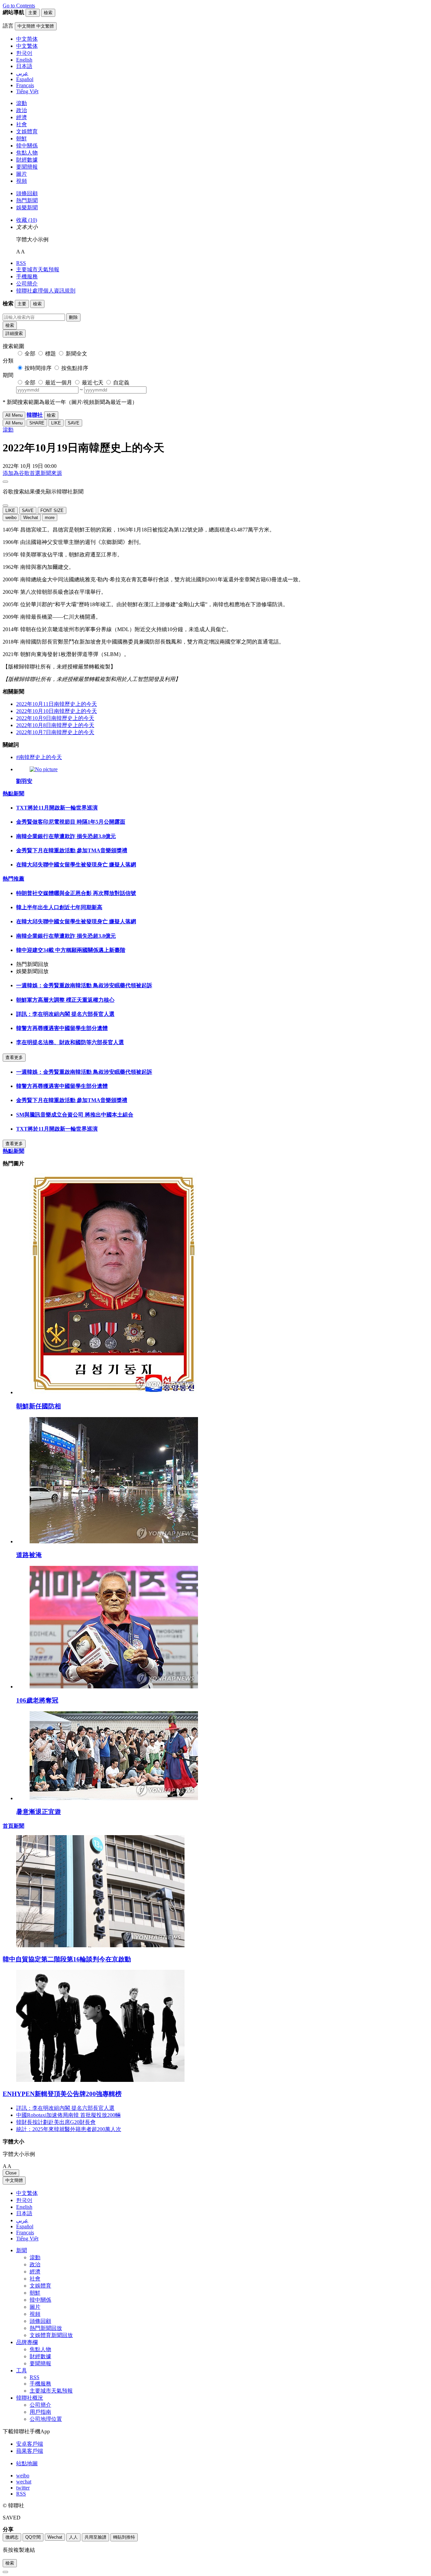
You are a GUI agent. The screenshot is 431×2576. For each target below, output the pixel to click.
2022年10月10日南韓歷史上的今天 (57, 711)
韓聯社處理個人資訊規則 (46, 291)
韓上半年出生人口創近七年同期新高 (59, 907)
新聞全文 (76, 354)
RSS (21, 263)
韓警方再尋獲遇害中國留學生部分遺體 (62, 1028)
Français (25, 2232)
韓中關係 (27, 146)
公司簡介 (27, 284)
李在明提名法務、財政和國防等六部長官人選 (70, 1042)
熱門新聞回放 (46, 2328)
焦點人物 (27, 153)
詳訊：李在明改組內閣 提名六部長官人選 (65, 1014)
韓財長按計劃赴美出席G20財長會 (56, 2122)
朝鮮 (22, 139)
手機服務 (27, 277)
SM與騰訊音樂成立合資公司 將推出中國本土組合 (75, 1115)
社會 (22, 124)
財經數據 (27, 160)
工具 (22, 2371)
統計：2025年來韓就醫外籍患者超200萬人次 (69, 2129)
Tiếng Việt (27, 2239)
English (24, 2207)
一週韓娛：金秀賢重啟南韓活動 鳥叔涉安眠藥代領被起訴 (84, 985)
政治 (22, 110)
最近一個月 (59, 383)
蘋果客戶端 (30, 2451)
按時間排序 (38, 368)
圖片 (22, 174)
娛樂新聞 (27, 208)
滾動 (22, 103)
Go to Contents (19, 6)
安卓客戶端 (30, 2444)
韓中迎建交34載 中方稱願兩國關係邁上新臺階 (71, 950)
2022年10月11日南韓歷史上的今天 (57, 704)
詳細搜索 (14, 333)
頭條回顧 (27, 193)
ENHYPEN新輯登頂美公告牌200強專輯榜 (62, 2094)
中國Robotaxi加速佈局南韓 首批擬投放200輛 (68, 2115)
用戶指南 (40, 2412)
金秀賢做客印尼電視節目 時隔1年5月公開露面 (71, 822)
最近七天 (93, 383)
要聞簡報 (27, 167)
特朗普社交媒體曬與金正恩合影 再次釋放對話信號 (76, 893)
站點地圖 (27, 2463)
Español (25, 2226)
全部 (30, 354)
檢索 (10, 325)
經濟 (22, 117)
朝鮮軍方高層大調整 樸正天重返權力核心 (65, 1000)
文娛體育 (27, 131)
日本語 (24, 2213)
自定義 (121, 383)
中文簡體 (14, 2180)
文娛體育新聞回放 (51, 2335)
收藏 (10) (27, 220)
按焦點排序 (75, 368)
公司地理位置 (46, 2419)
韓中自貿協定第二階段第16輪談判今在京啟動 (67, 1959)
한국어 (24, 2200)
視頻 (22, 181)
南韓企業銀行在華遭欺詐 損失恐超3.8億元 (66, 836)
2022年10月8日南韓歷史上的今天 (55, 725)
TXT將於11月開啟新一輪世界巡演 (57, 808)
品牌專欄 (27, 2342)
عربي (22, 2220)
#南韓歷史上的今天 (39, 757)
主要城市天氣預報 (38, 269)
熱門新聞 (27, 200)
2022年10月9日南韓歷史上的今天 (55, 718)
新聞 (22, 2250)
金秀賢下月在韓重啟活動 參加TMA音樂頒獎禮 (72, 850)
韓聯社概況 (30, 2398)
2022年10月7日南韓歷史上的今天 (55, 732)
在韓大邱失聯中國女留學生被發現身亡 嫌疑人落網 (76, 865)
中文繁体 (27, 2193)
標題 (51, 354)
